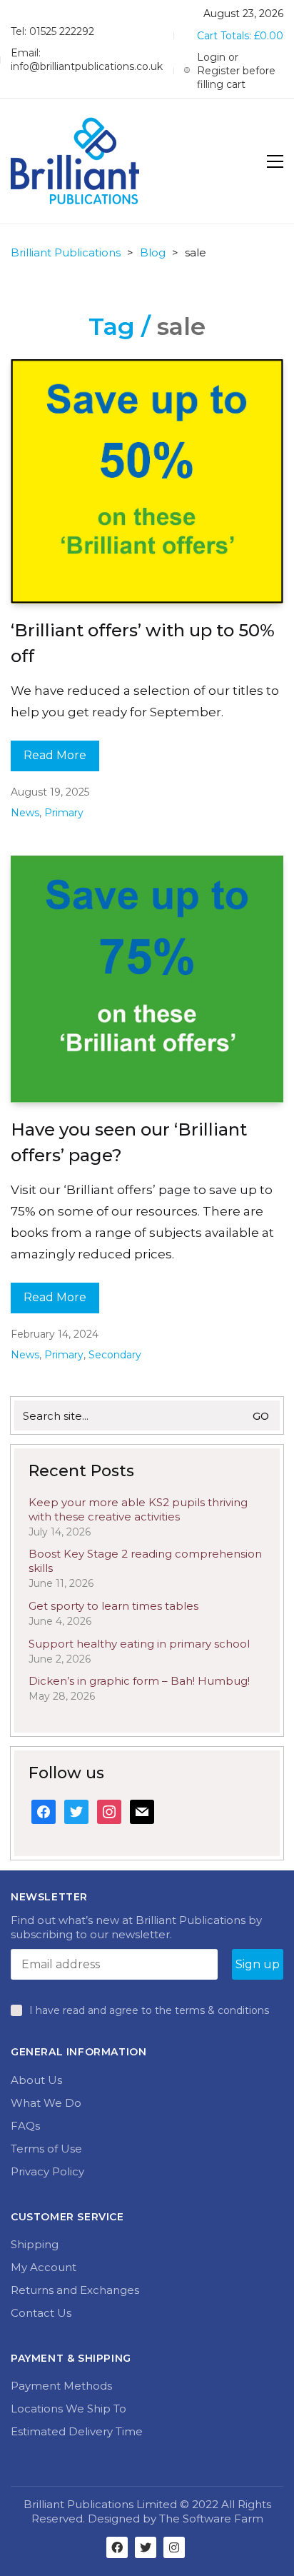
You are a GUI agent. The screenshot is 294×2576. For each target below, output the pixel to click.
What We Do (46, 2103)
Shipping (35, 2244)
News (25, 813)
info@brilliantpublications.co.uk (87, 66)
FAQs (25, 2126)
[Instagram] (174, 2547)
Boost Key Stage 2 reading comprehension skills (145, 1561)
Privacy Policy (47, 2171)
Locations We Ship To (69, 2409)
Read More (55, 755)
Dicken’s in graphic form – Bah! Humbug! (139, 1681)
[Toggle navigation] (275, 161)
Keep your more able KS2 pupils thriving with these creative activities (138, 1509)
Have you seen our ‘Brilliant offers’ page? (129, 1142)
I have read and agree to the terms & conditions (149, 2010)
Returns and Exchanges (75, 2290)
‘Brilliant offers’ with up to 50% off (143, 643)
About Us (36, 2080)
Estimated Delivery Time (77, 2431)
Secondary (115, 1355)
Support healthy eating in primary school (139, 1644)
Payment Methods (61, 2386)
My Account (44, 2267)
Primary (64, 813)
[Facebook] (117, 2547)
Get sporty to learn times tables (113, 1606)
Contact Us (41, 2313)
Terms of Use (46, 2149)
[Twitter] (146, 2547)
